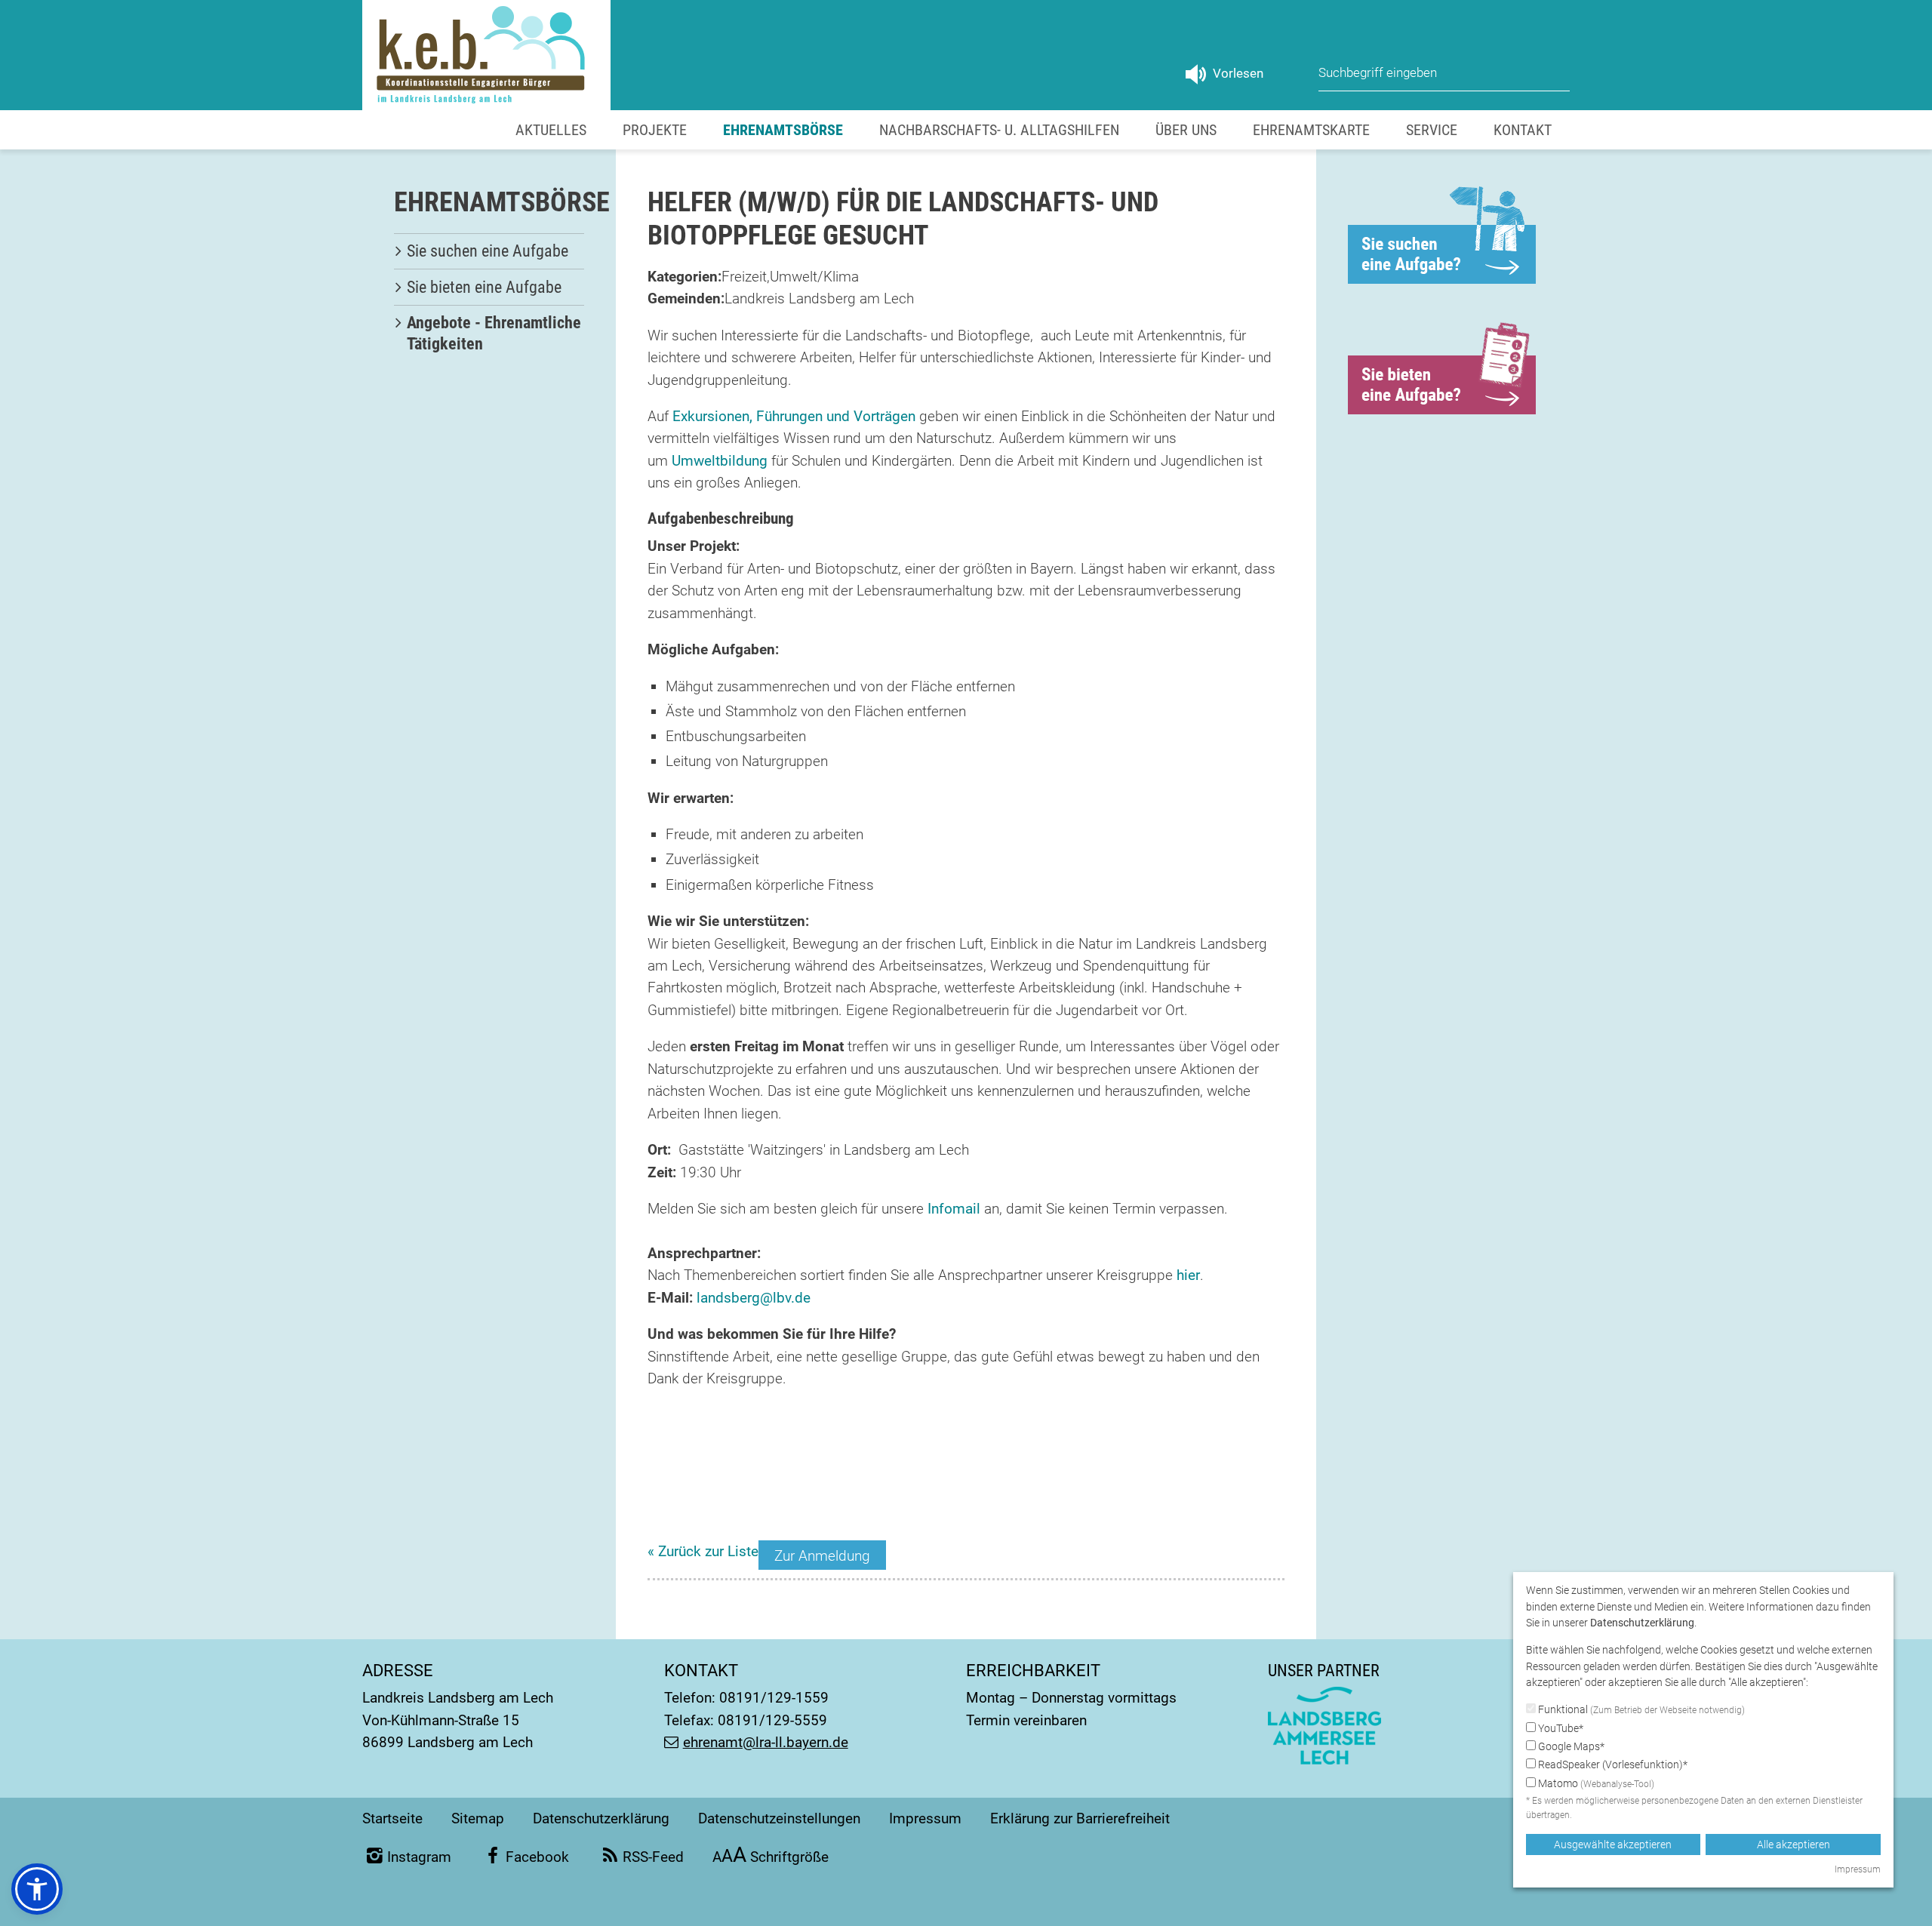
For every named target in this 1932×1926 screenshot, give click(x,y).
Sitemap (478, 1818)
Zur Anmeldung (822, 1556)
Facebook (537, 1857)
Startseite (392, 1818)
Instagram (419, 1857)
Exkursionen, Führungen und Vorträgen (794, 416)
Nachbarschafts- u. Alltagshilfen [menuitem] (999, 130)
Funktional (1640, 1709)
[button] (37, 1889)
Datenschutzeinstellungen (779, 1818)
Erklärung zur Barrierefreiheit (1080, 1818)
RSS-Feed (653, 1857)
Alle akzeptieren (1794, 1844)
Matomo (1595, 1783)
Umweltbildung (720, 461)
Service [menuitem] (1432, 130)
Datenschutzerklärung (601, 1818)
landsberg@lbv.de (754, 1298)
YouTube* (1560, 1728)
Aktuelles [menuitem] (551, 130)
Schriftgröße (771, 1857)
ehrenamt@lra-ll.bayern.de (766, 1742)
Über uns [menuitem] (1186, 130)
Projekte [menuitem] (655, 130)
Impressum (925, 1818)
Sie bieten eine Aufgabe (484, 287)
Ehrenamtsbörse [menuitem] (783, 130)
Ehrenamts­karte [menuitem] (1311, 130)
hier (1188, 1275)
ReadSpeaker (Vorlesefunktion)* (1612, 1764)
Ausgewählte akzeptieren (1613, 1844)
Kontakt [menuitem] (1523, 130)
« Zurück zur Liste (703, 1551)
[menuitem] (489, 251)
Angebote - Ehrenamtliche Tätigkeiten (494, 333)
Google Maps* (1570, 1746)
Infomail (954, 1209)
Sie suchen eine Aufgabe (488, 251)
